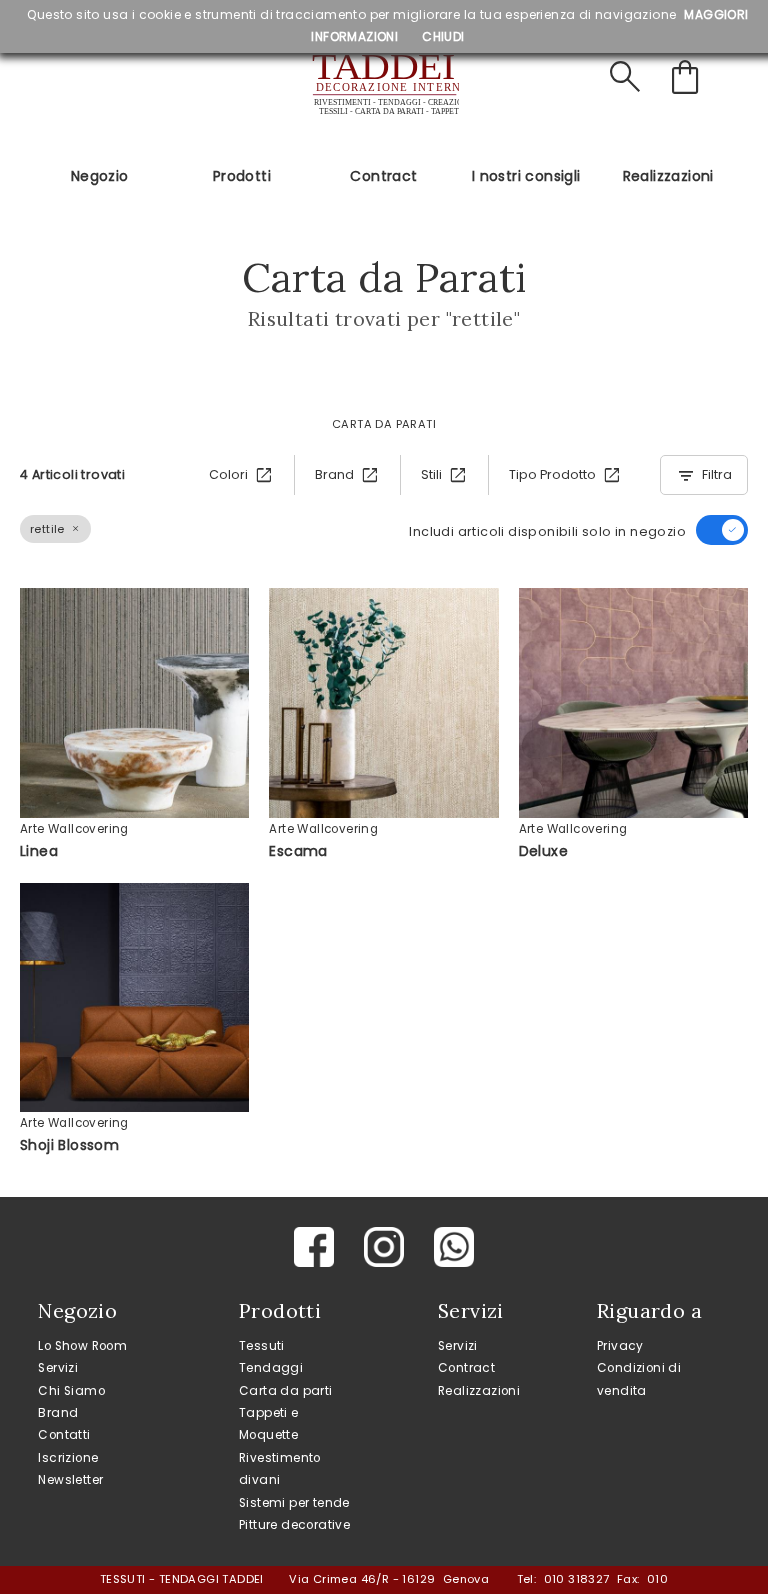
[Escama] (383, 702)
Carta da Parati (384, 424)
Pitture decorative (294, 1525)
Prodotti (242, 176)
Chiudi (443, 36)
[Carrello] (689, 77)
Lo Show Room (82, 1346)
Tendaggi (271, 1368)
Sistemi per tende (294, 1503)
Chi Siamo (71, 1391)
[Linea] (134, 702)
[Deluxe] (633, 702)
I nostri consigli (526, 176)
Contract (383, 176)
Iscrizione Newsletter (70, 1469)
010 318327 (577, 1579)
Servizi (58, 1368)
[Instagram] (384, 1247)
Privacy (620, 1346)
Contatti (64, 1435)
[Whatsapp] (454, 1247)
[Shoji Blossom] (134, 997)
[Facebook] (314, 1247)
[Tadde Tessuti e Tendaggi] (384, 84)
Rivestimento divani (280, 1469)
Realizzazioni (668, 176)
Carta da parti (286, 1391)
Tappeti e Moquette (269, 1424)
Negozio (100, 176)
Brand (58, 1413)
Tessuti (262, 1346)
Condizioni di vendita (639, 1379)
